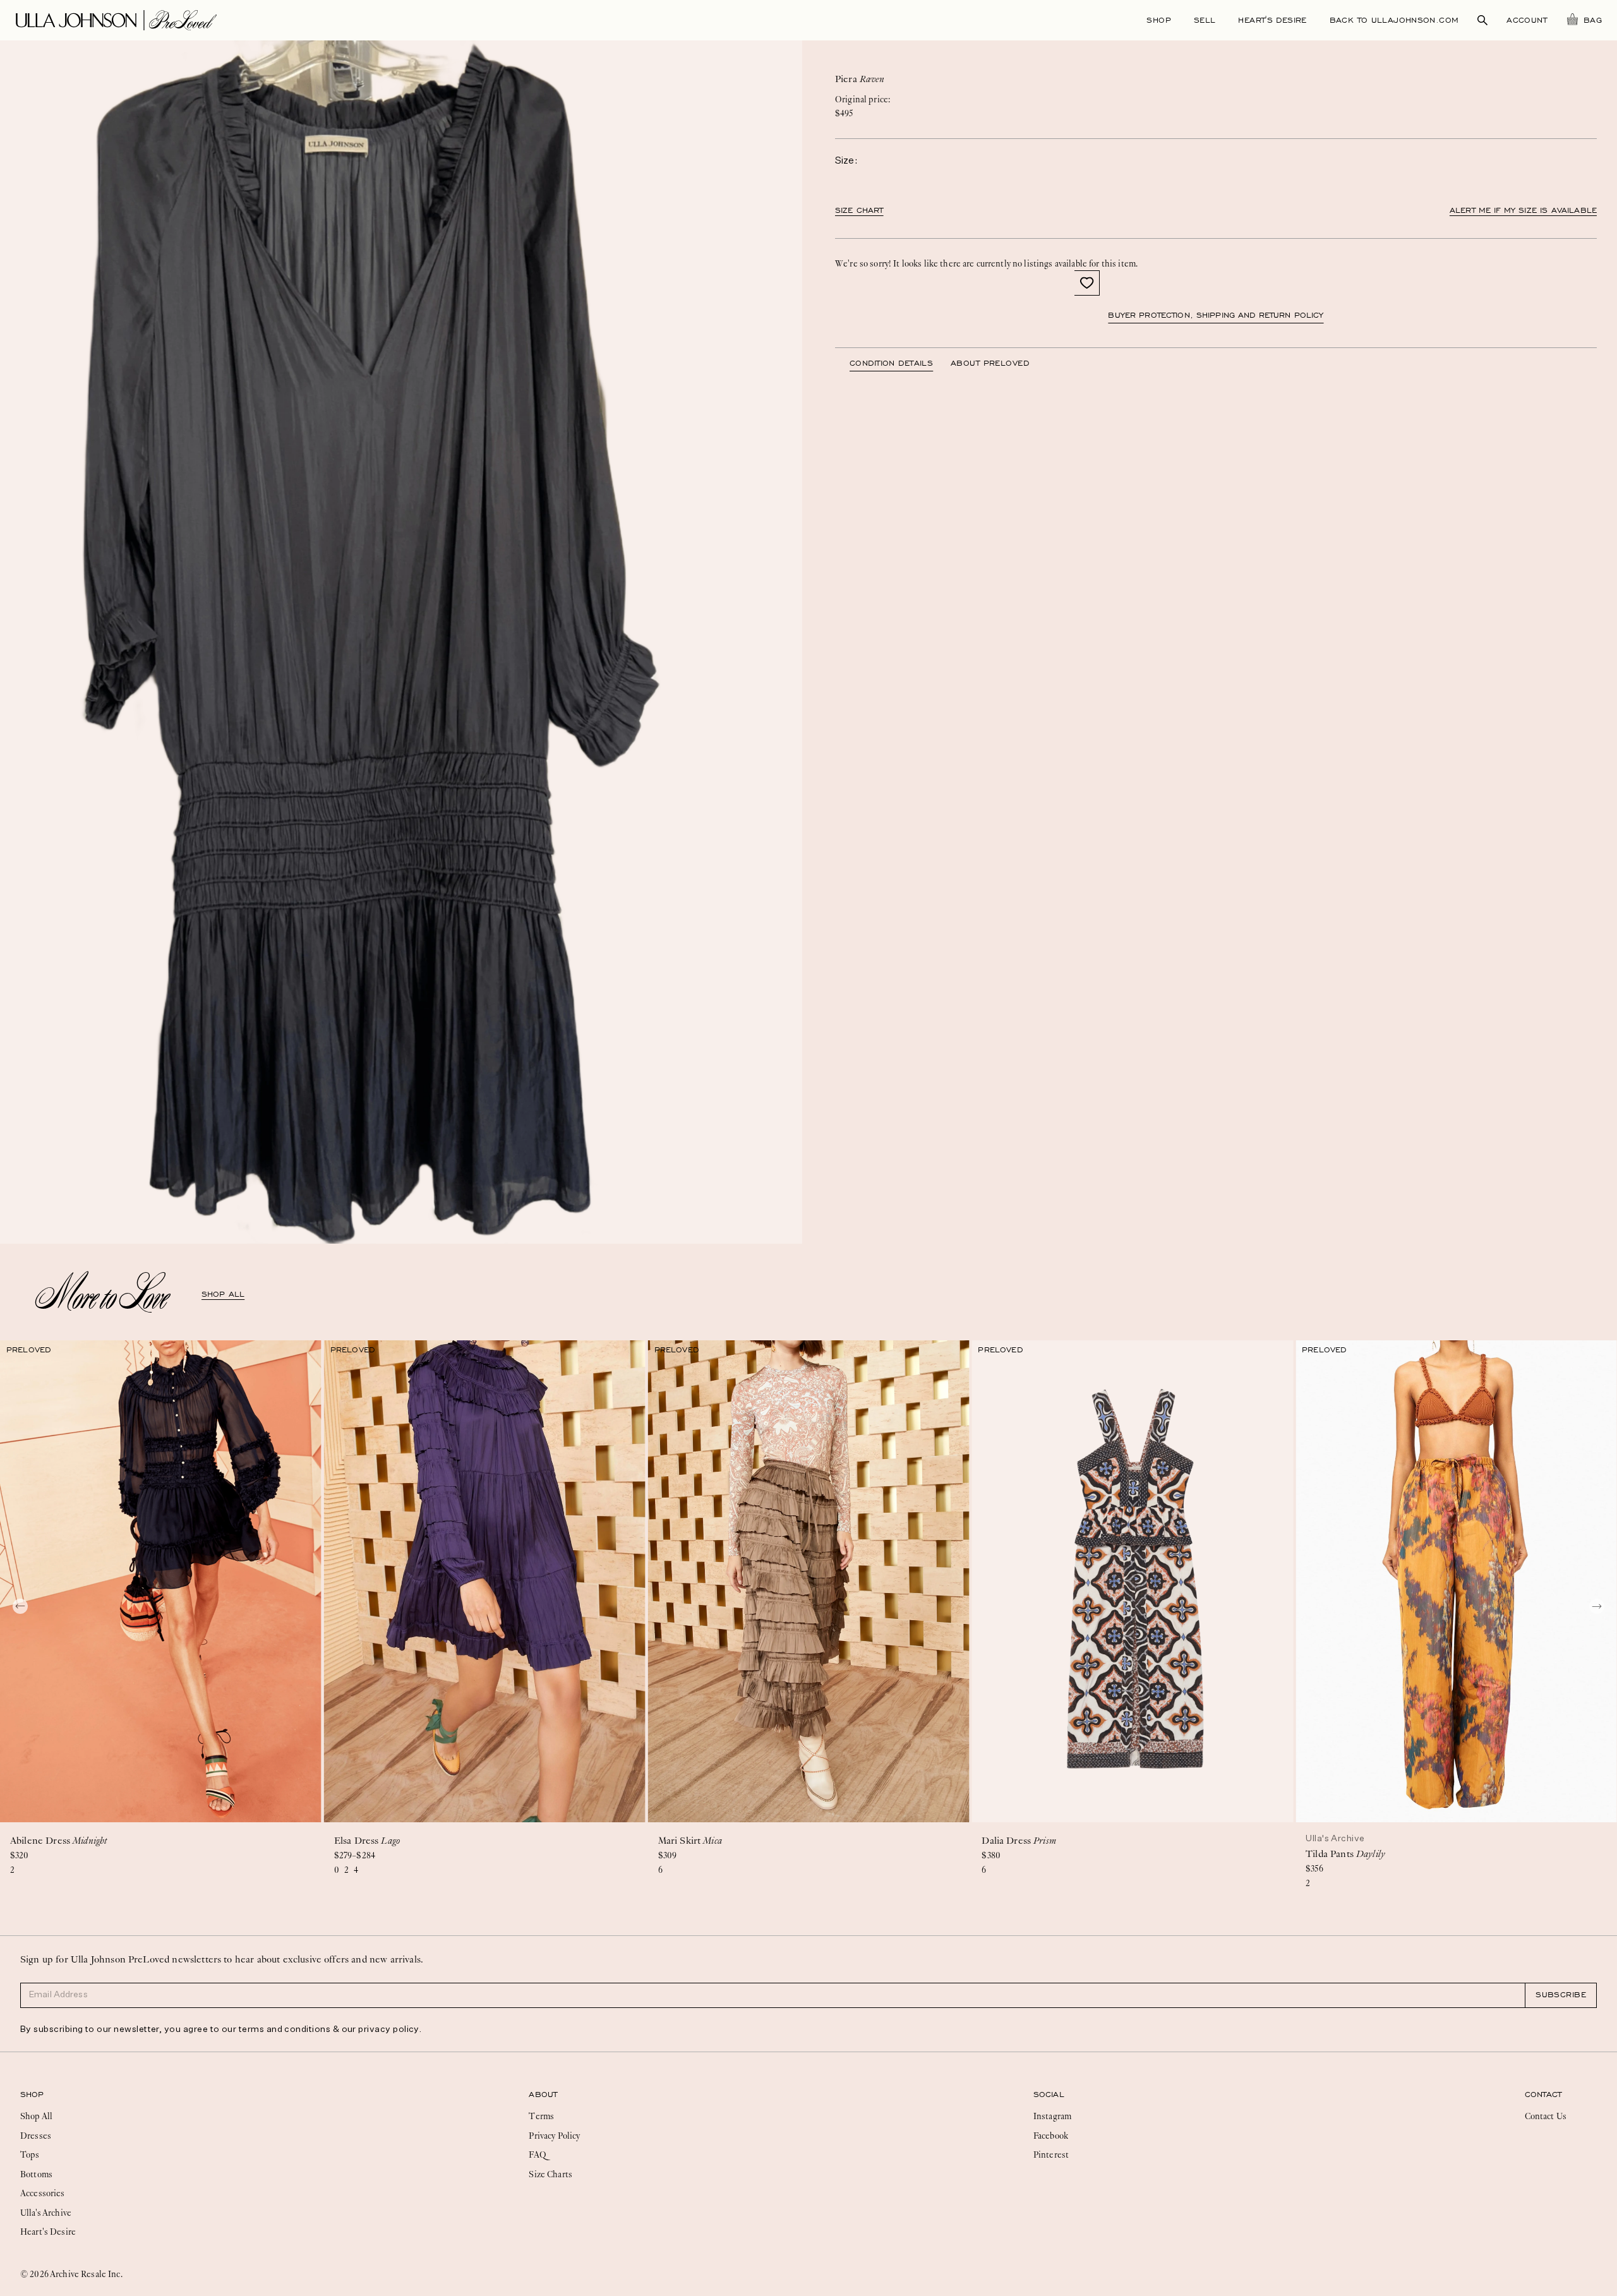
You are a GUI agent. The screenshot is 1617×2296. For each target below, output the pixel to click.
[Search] (1482, 20)
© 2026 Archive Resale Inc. (71, 2274)
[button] (1087, 283)
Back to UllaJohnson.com (1394, 20)
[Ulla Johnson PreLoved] (116, 19)
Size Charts (550, 2174)
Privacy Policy (554, 2136)
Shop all (223, 1294)
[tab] (900, 363)
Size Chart (859, 210)
